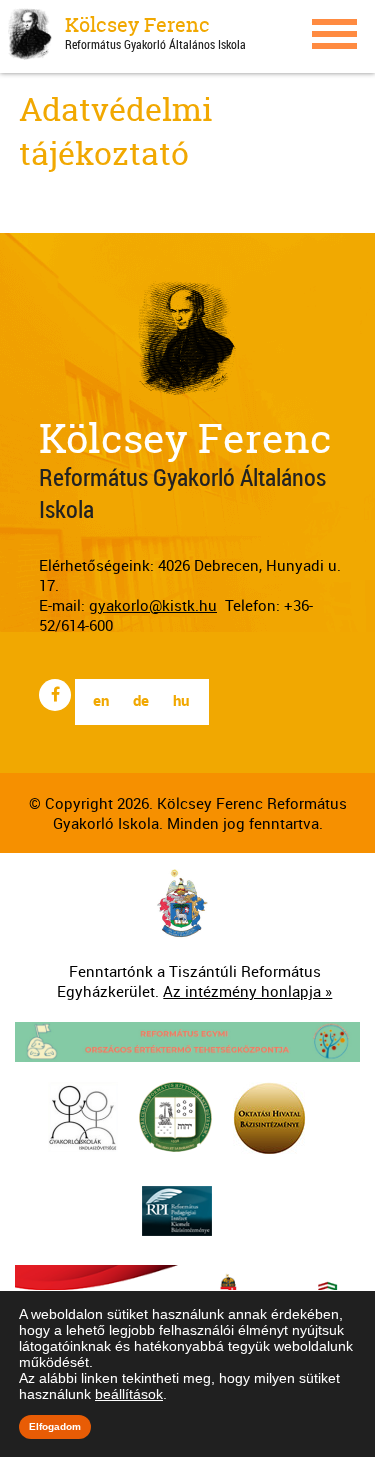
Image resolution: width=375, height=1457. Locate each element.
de (141, 700)
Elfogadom (55, 1426)
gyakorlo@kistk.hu (153, 605)
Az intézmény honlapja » (247, 991)
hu (181, 700)
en (101, 700)
